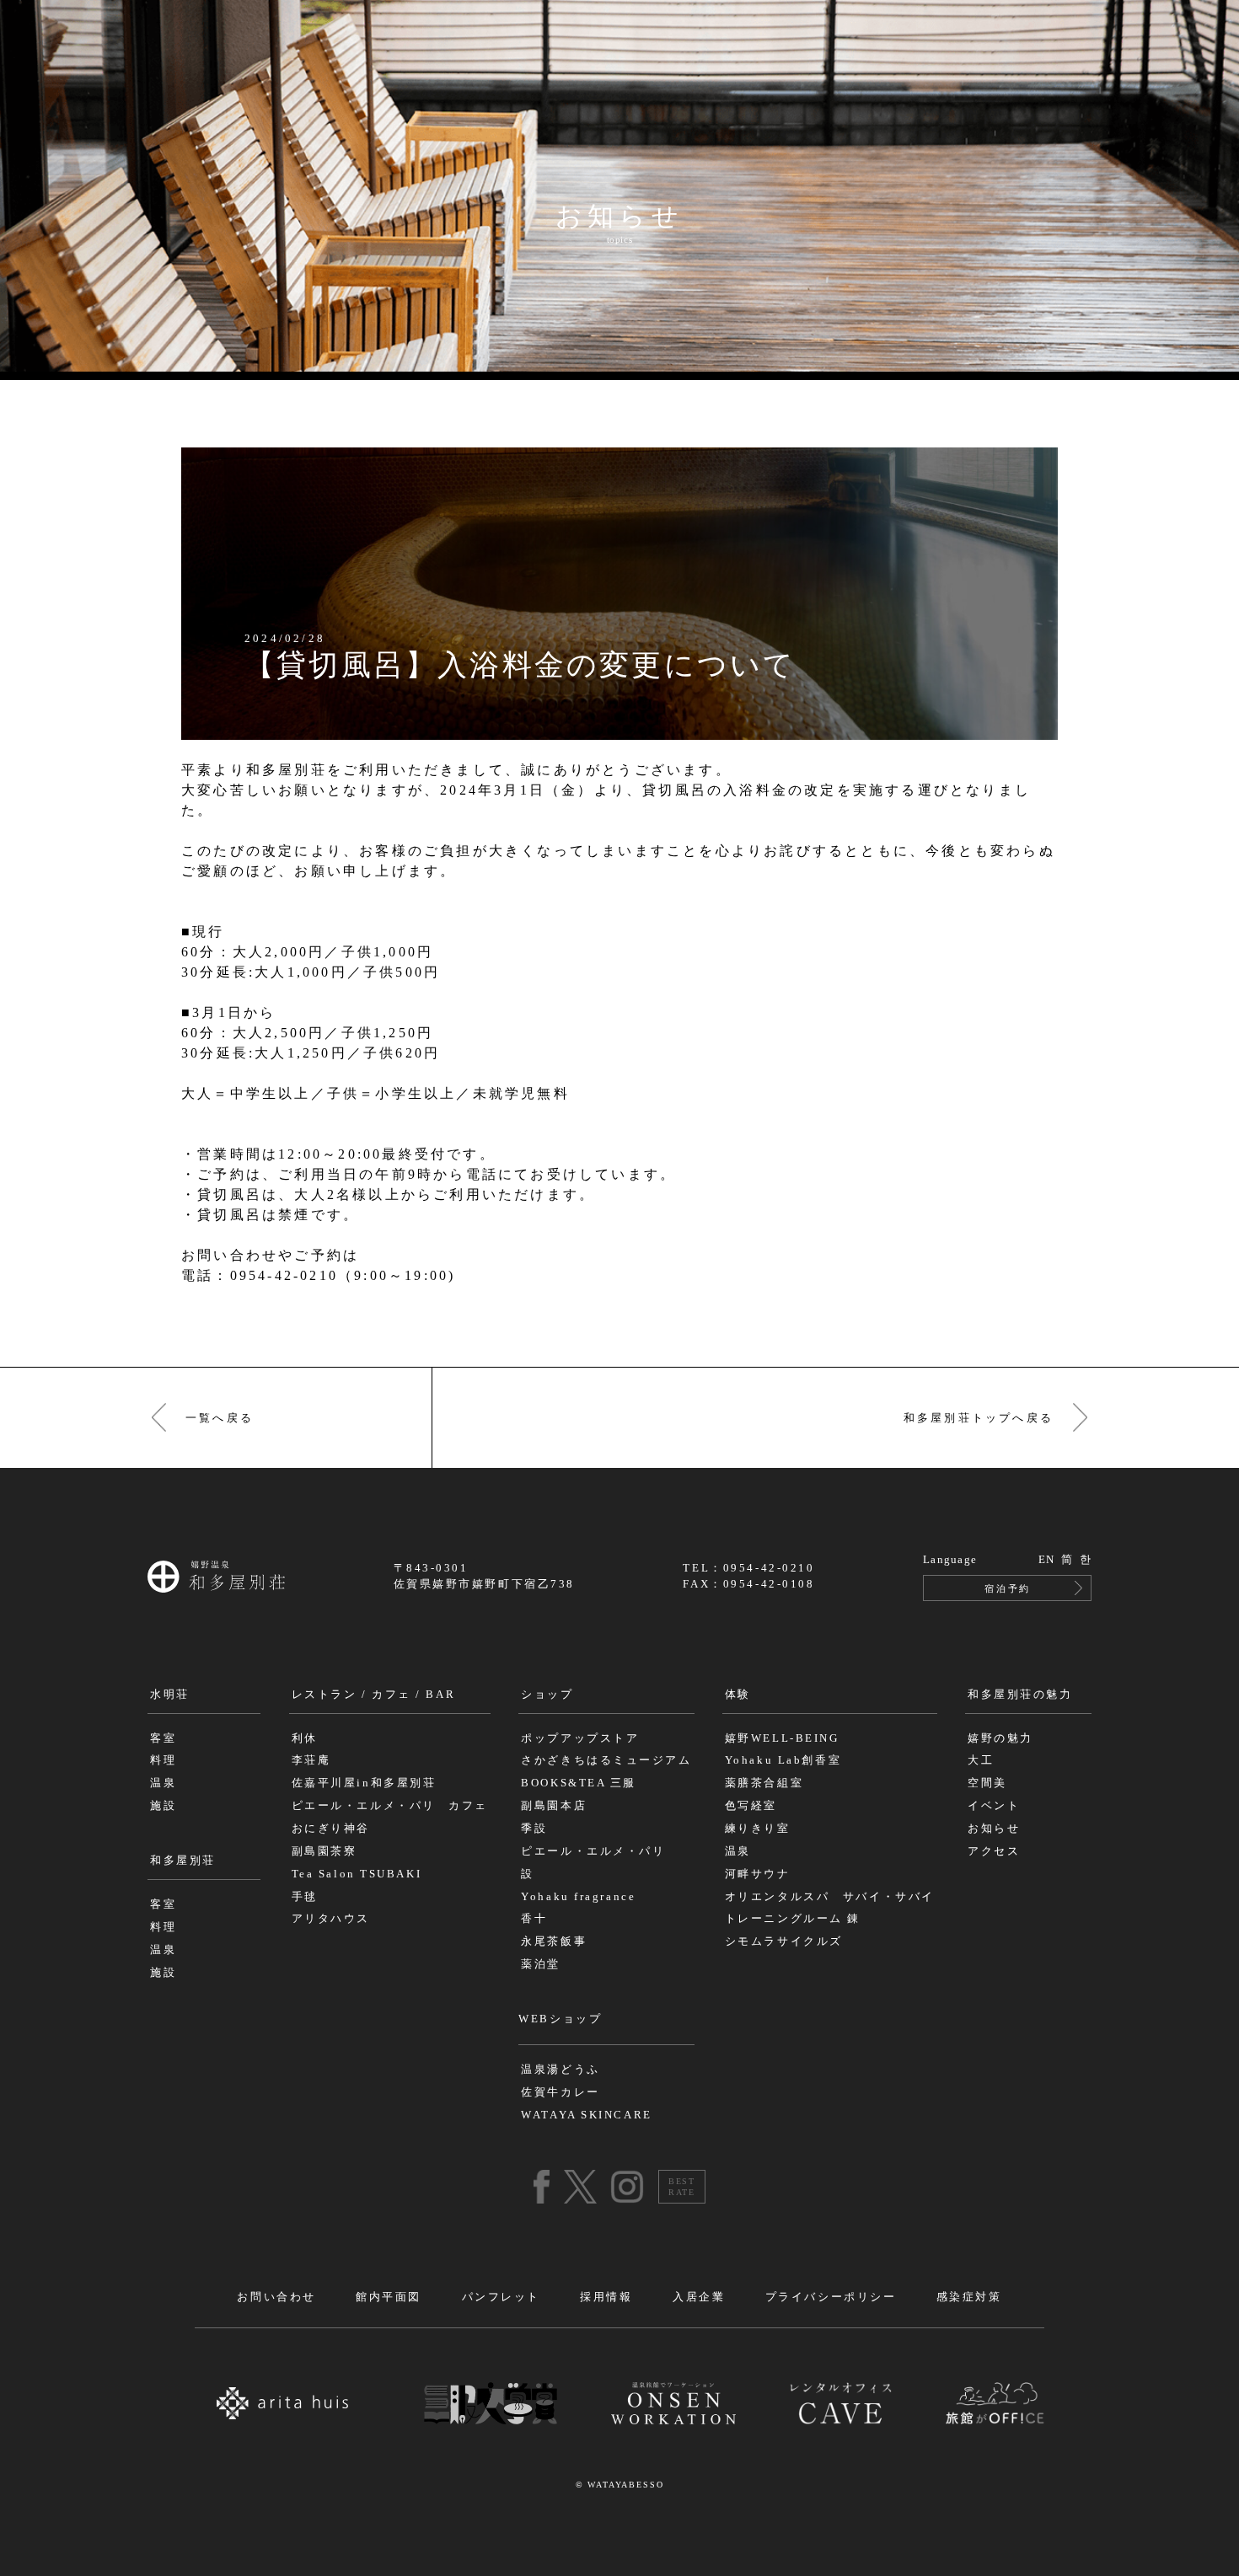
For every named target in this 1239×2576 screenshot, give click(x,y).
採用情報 (606, 2297)
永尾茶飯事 (554, 1941)
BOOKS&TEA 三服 (579, 1783)
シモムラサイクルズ (784, 1941)
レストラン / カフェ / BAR (374, 1695)
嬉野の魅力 (1000, 1738)
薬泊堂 (541, 1964)
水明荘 (170, 1695)
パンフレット (501, 2297)
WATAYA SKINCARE (586, 2115)
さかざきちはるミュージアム (606, 1760)
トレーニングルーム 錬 (793, 1919)
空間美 (987, 1783)
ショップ (547, 1695)
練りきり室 (758, 1829)
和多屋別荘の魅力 (1020, 1695)
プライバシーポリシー (831, 2297)
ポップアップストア (580, 1738)
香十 (534, 1919)
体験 (738, 1695)
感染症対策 (969, 2297)
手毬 (305, 1897)
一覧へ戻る (220, 1418)
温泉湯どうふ (560, 2070)
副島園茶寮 (324, 1851)
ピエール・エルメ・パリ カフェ (390, 1806)
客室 (163, 1738)
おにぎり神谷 (331, 1829)
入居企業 (699, 2297)
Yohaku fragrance (578, 1897)
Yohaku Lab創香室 (783, 1760)
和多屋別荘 (183, 1861)
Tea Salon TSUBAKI (357, 1874)
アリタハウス (331, 1919)
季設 (534, 1829)
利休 (305, 1738)
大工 (981, 1760)
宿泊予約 (1007, 1588)
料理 (163, 1760)
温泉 (163, 1783)
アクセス (994, 1851)
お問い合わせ (276, 2297)
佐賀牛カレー (560, 2092)
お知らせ (994, 1829)
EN (1047, 1560)
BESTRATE (681, 2187)
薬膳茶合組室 (764, 1783)
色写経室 (751, 1806)
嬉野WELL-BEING (782, 1738)
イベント (994, 1806)
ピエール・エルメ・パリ (593, 1851)
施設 (163, 1806)
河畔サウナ (758, 1874)
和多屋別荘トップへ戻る (979, 1418)
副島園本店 (554, 1806)
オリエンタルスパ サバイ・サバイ (830, 1897)
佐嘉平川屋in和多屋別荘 (364, 1783)
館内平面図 (389, 2297)
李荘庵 (311, 1760)
